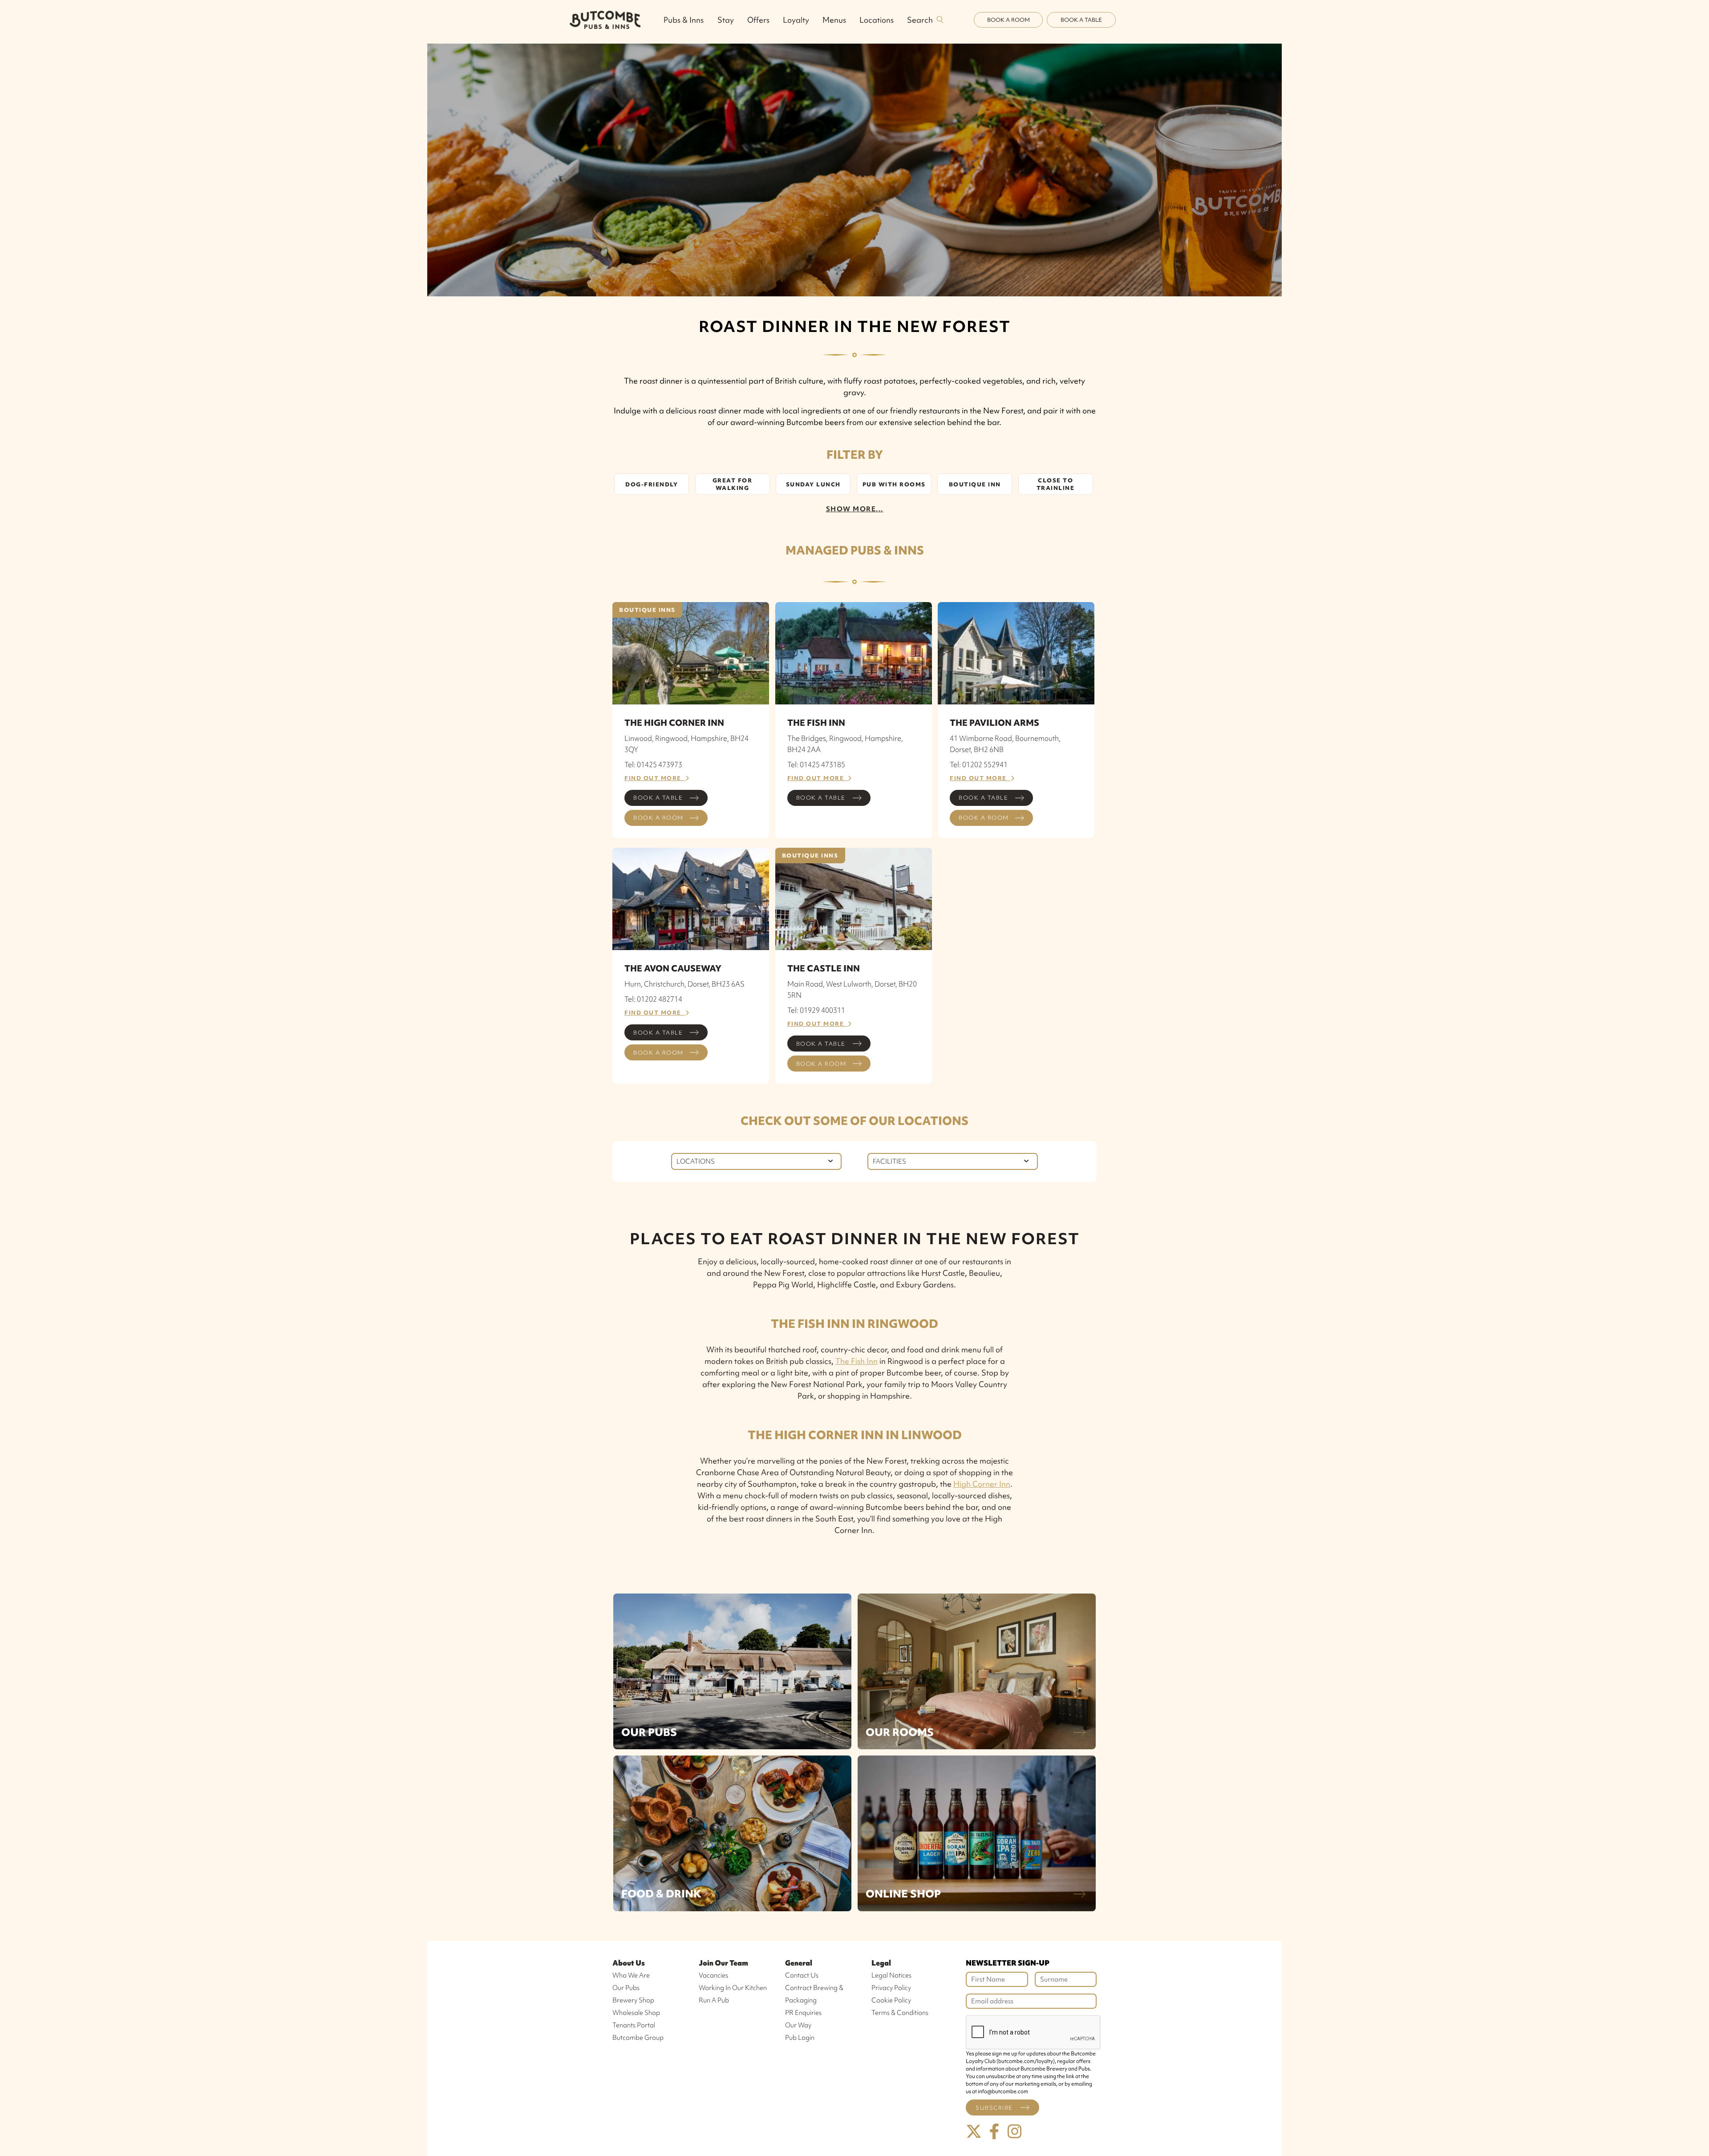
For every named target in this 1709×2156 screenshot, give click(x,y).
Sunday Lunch (813, 484)
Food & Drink (661, 1894)
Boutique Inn (975, 484)
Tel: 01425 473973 (653, 765)
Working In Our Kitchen (733, 1988)
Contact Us (802, 1975)
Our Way (798, 2025)
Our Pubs (649, 1732)
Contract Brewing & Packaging (814, 1994)
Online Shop (903, 1894)
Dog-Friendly (652, 484)
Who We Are (631, 1975)
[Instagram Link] (1015, 2132)
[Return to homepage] (605, 20)
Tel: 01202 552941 (979, 765)
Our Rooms (900, 1732)
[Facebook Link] (994, 2132)
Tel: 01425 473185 (816, 765)
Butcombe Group (638, 2038)
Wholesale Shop (636, 2013)
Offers (758, 20)
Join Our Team (723, 1963)
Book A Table (1081, 20)
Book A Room (1008, 20)
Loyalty (796, 20)
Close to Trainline (1056, 484)
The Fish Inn (857, 1361)
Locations (877, 20)
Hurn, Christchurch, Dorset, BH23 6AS (684, 984)
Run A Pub (714, 2000)
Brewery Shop (633, 2000)
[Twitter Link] (974, 2132)
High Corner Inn (982, 1484)
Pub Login (800, 2038)
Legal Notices (891, 1975)
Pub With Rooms (894, 484)
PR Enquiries (803, 2013)
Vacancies (713, 1975)
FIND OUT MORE (655, 778)
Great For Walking (733, 484)
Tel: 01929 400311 (816, 1010)
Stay (726, 20)
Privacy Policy (891, 1988)
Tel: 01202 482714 (653, 999)
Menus (834, 20)
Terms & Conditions (900, 2013)
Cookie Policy (891, 2000)
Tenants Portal (634, 2025)
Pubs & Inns (684, 20)
